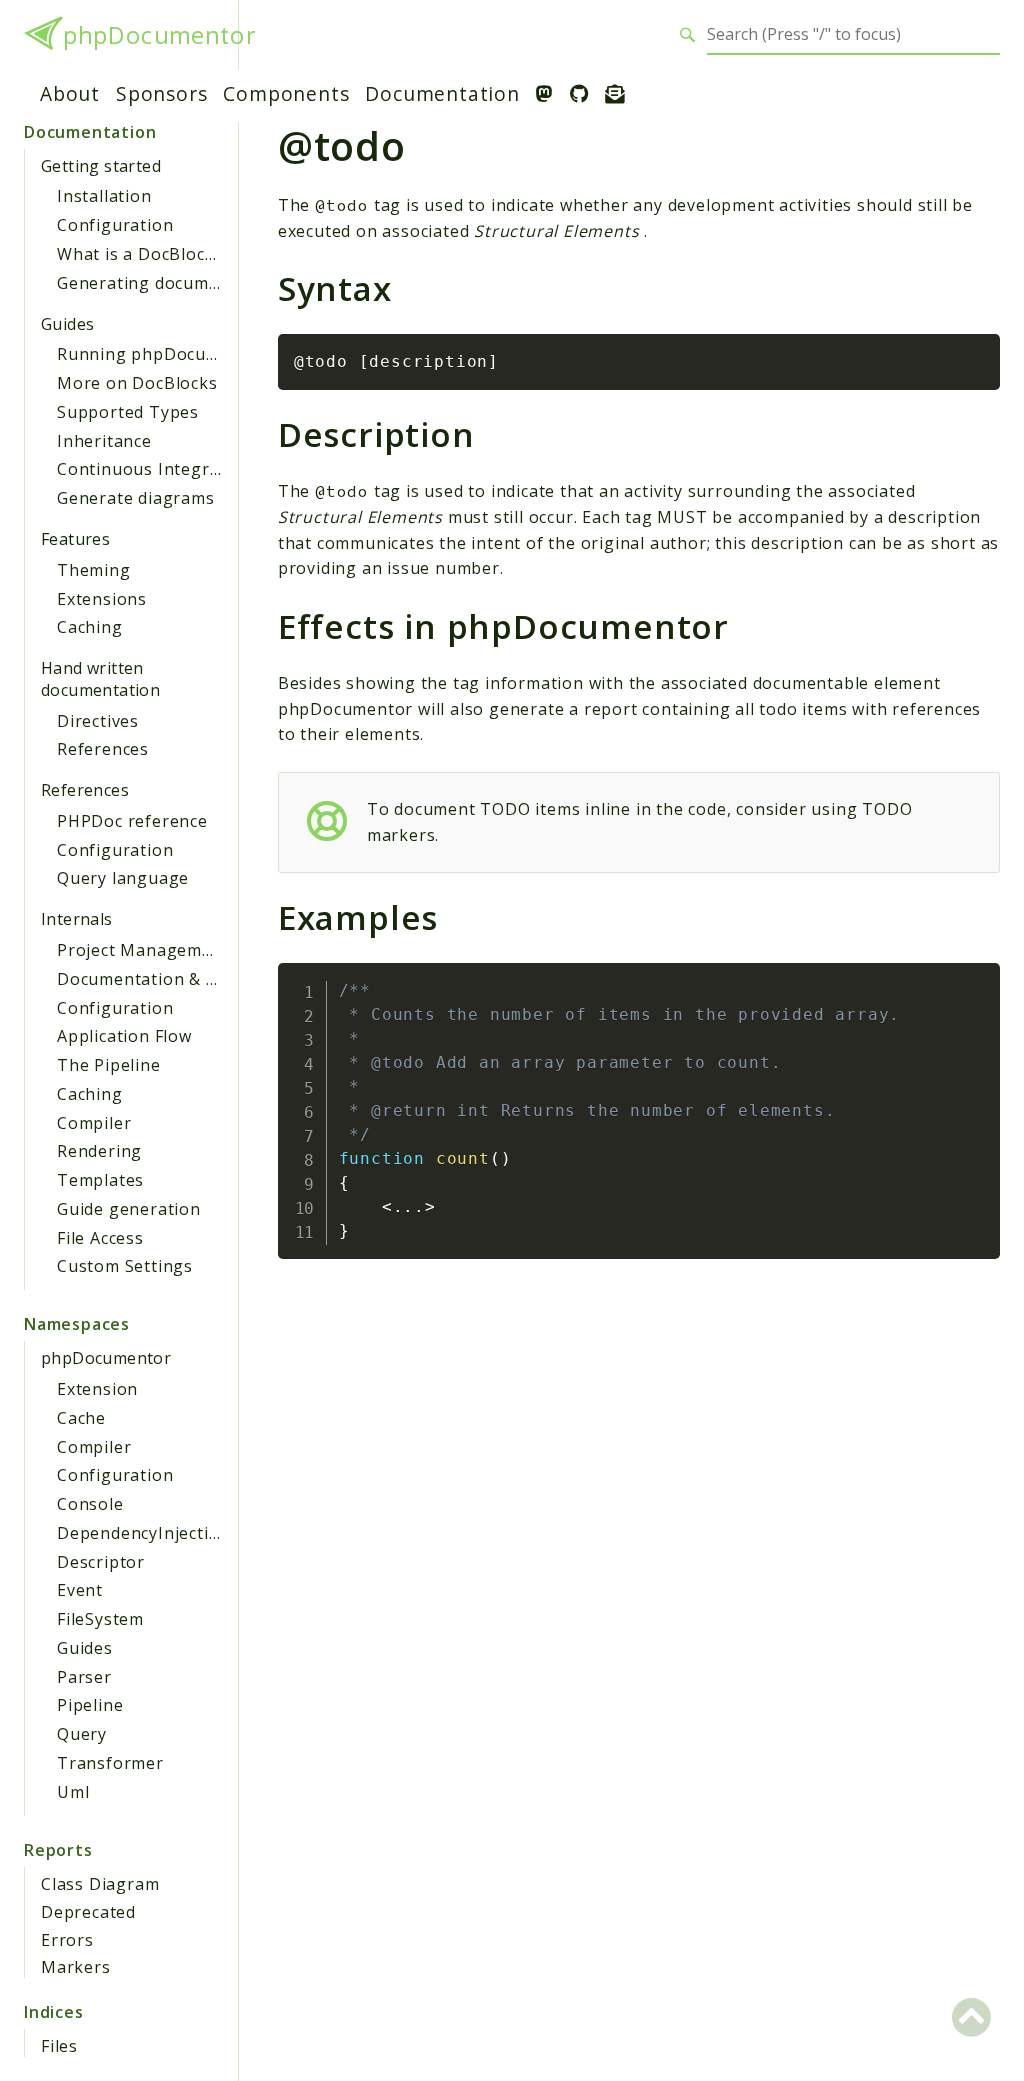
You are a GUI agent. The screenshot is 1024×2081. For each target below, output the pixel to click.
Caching (90, 627)
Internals (77, 919)
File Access (100, 1238)
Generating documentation (168, 283)
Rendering (99, 1151)
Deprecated (88, 1912)
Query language (123, 878)
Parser (84, 1677)
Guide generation (129, 1209)
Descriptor (101, 1562)
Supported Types (128, 412)
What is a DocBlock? (139, 254)
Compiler (94, 1123)
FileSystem (100, 1619)
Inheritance (104, 441)
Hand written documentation (100, 679)
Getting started (101, 166)
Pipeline (90, 1705)
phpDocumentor (159, 35)
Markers (76, 1967)
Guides (67, 324)
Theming (94, 570)
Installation (104, 196)
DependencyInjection (143, 1533)
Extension (97, 1389)
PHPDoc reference (132, 821)
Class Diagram (100, 1884)
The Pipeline (109, 1065)
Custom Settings (125, 1266)
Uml (73, 1792)
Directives (98, 721)
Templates (100, 1180)
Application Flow (124, 1036)
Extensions (102, 599)
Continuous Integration (155, 469)
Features (75, 539)
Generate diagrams (136, 498)
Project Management (143, 950)
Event (80, 1590)
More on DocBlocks (137, 383)
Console (90, 1504)
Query (82, 1734)
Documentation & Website (164, 979)
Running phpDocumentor (162, 354)
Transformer (110, 1763)
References (103, 749)
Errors (67, 1940)
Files (59, 2046)
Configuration (115, 225)
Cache (81, 1418)
